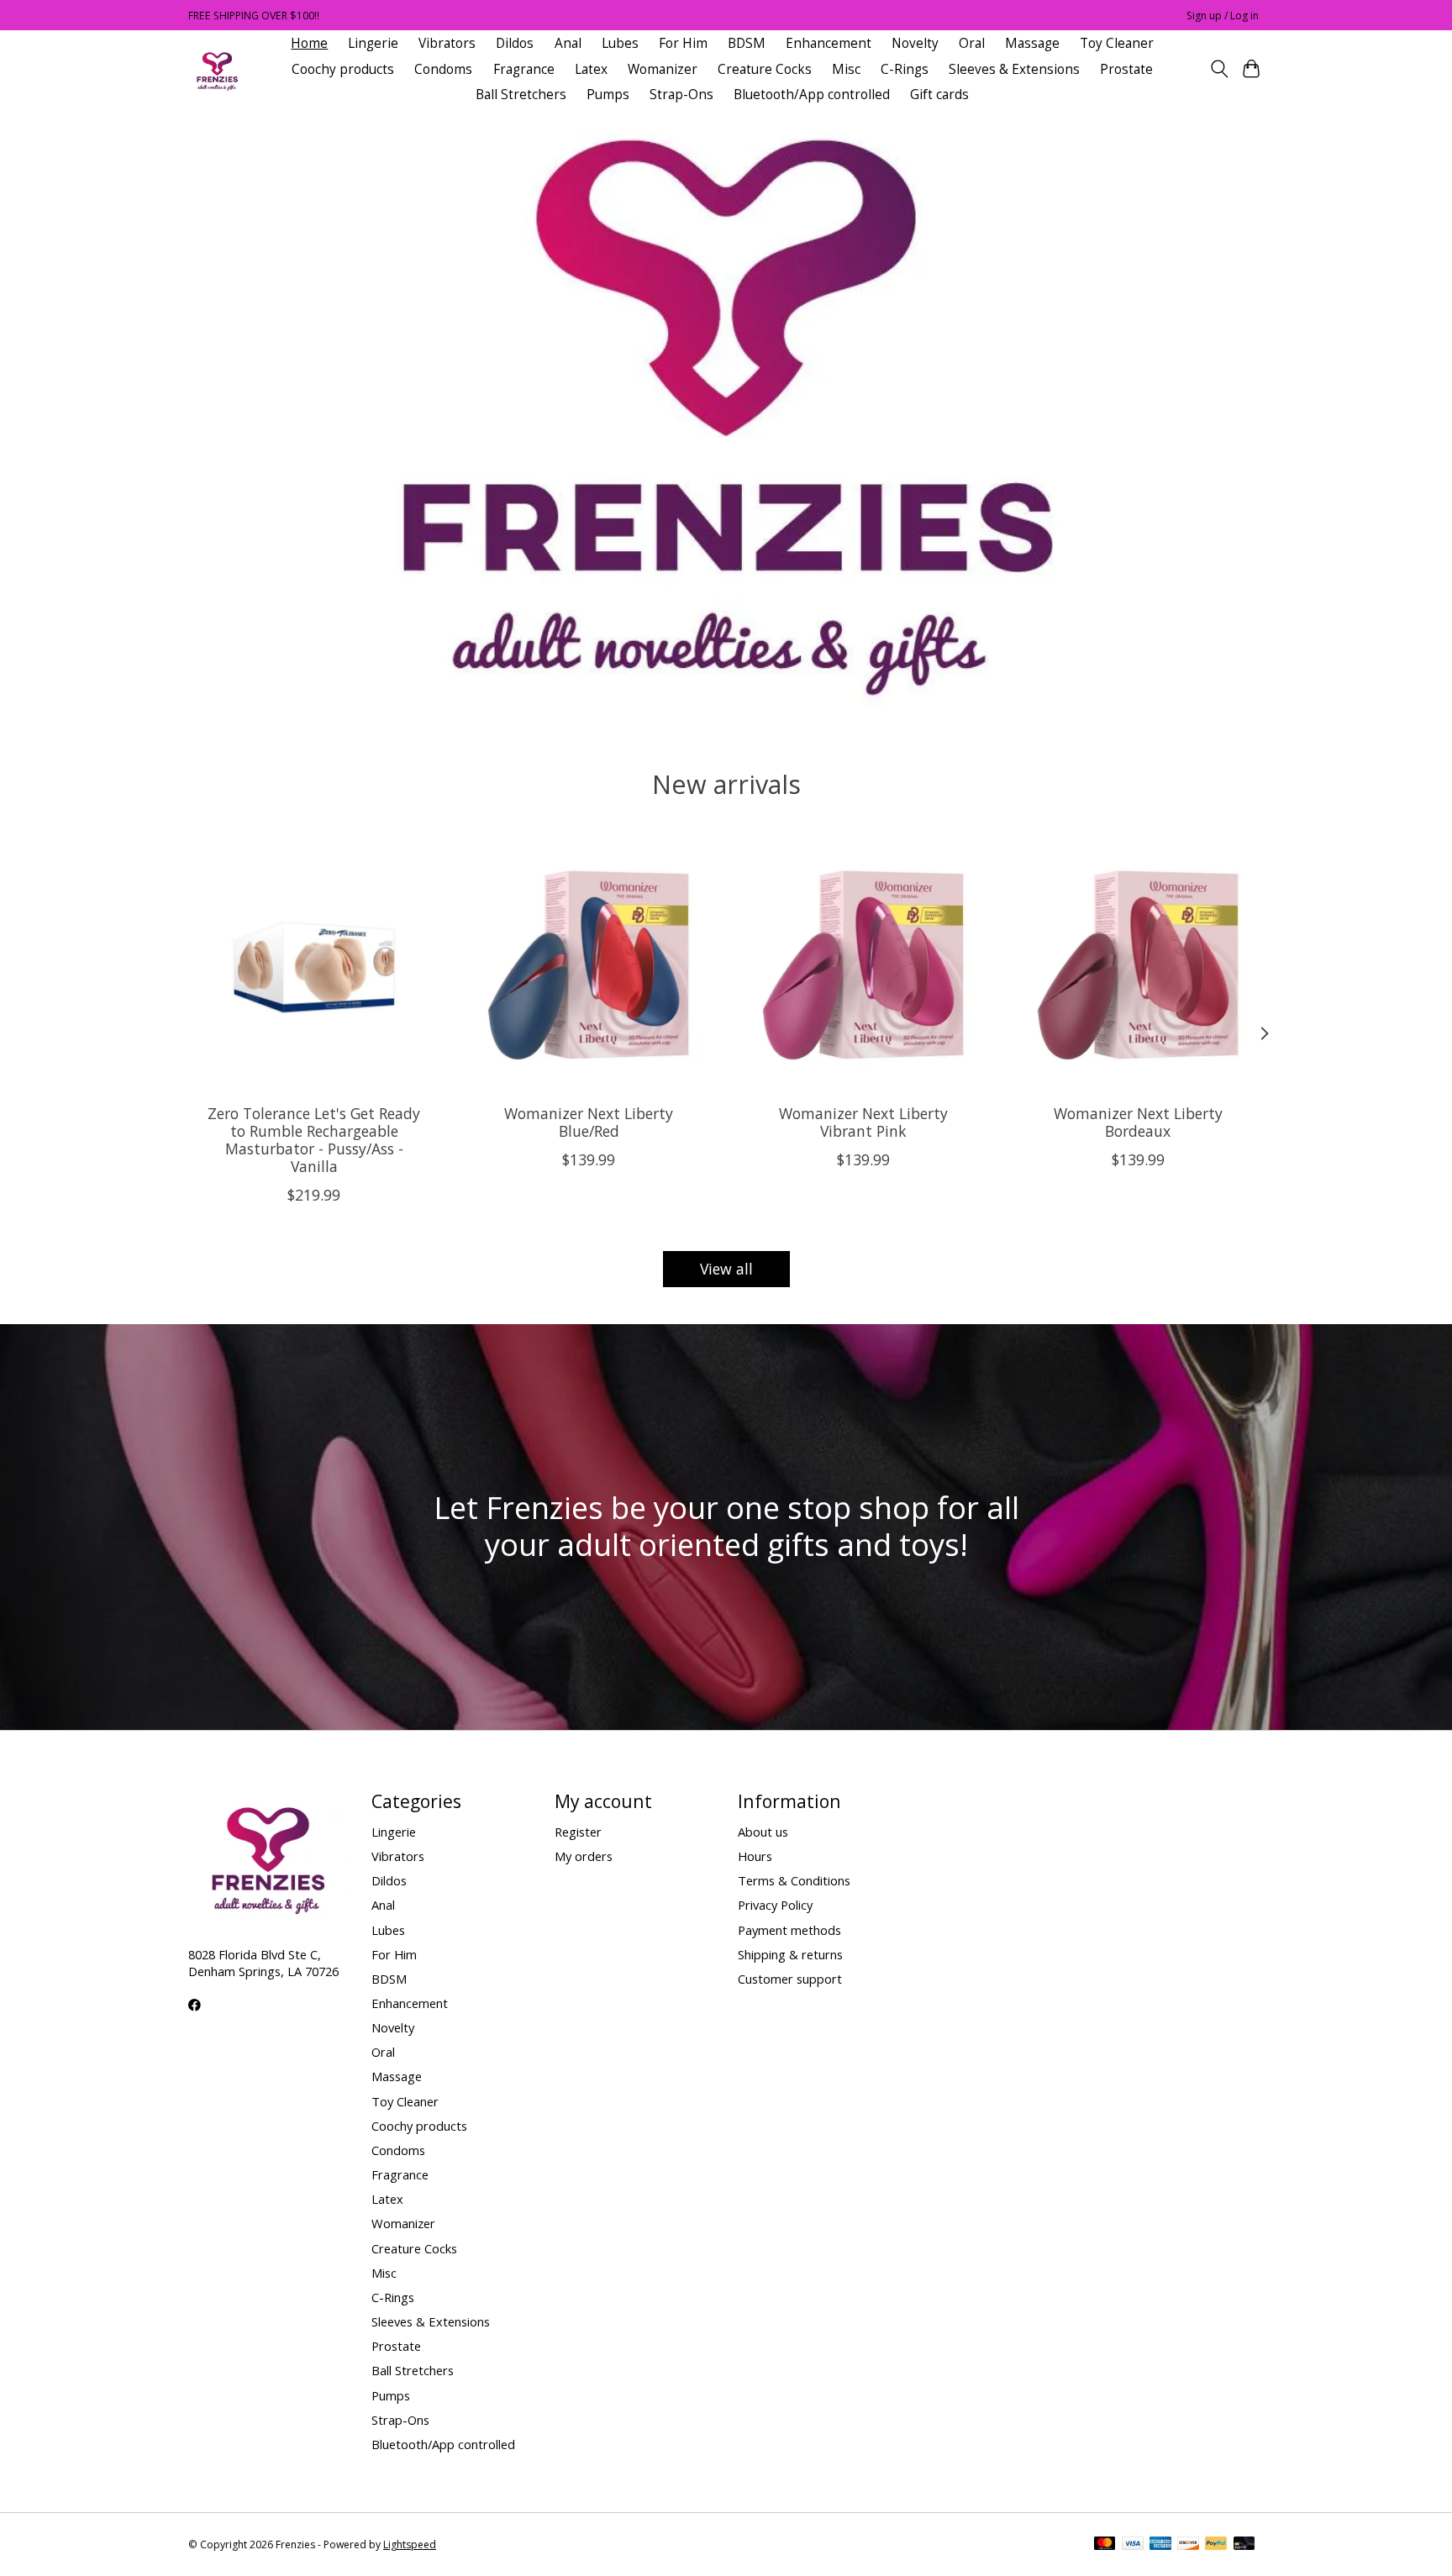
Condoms (443, 69)
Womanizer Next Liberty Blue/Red (589, 1122)
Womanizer (663, 69)
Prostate (1126, 69)
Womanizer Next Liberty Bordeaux (1138, 1122)
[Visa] (1133, 2545)
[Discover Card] (1188, 2545)
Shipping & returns (790, 1954)
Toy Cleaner (1117, 43)
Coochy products (343, 69)
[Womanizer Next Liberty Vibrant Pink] (863, 965)
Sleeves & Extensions (1014, 69)
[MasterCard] (1105, 2545)
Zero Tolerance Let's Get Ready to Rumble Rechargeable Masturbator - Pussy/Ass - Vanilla (314, 1140)
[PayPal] (1216, 2545)
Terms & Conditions (794, 1880)
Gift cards (939, 95)
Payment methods (789, 1930)
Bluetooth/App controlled (812, 95)
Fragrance (524, 69)
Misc (846, 69)
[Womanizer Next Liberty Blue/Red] (589, 965)
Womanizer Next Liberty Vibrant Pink (863, 1122)
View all (726, 1269)
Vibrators (447, 43)
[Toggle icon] (1219, 69)
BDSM (747, 43)
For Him (683, 43)
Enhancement (829, 43)
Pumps (608, 95)
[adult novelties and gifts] (217, 69)
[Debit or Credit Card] (1244, 2545)
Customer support (790, 1979)
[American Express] (1160, 2545)
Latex (591, 69)
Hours (755, 1856)
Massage (1032, 43)
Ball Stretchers (521, 95)
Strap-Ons (681, 95)
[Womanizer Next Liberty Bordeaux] (1138, 965)
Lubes (620, 43)
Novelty (915, 43)
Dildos (515, 43)
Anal (568, 43)
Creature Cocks (765, 69)
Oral (972, 43)
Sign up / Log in (1223, 16)
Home (309, 43)
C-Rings (905, 69)
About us (763, 1832)
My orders (584, 1856)
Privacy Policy (775, 1905)
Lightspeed (410, 2544)
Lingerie (373, 43)
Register (578, 1832)
